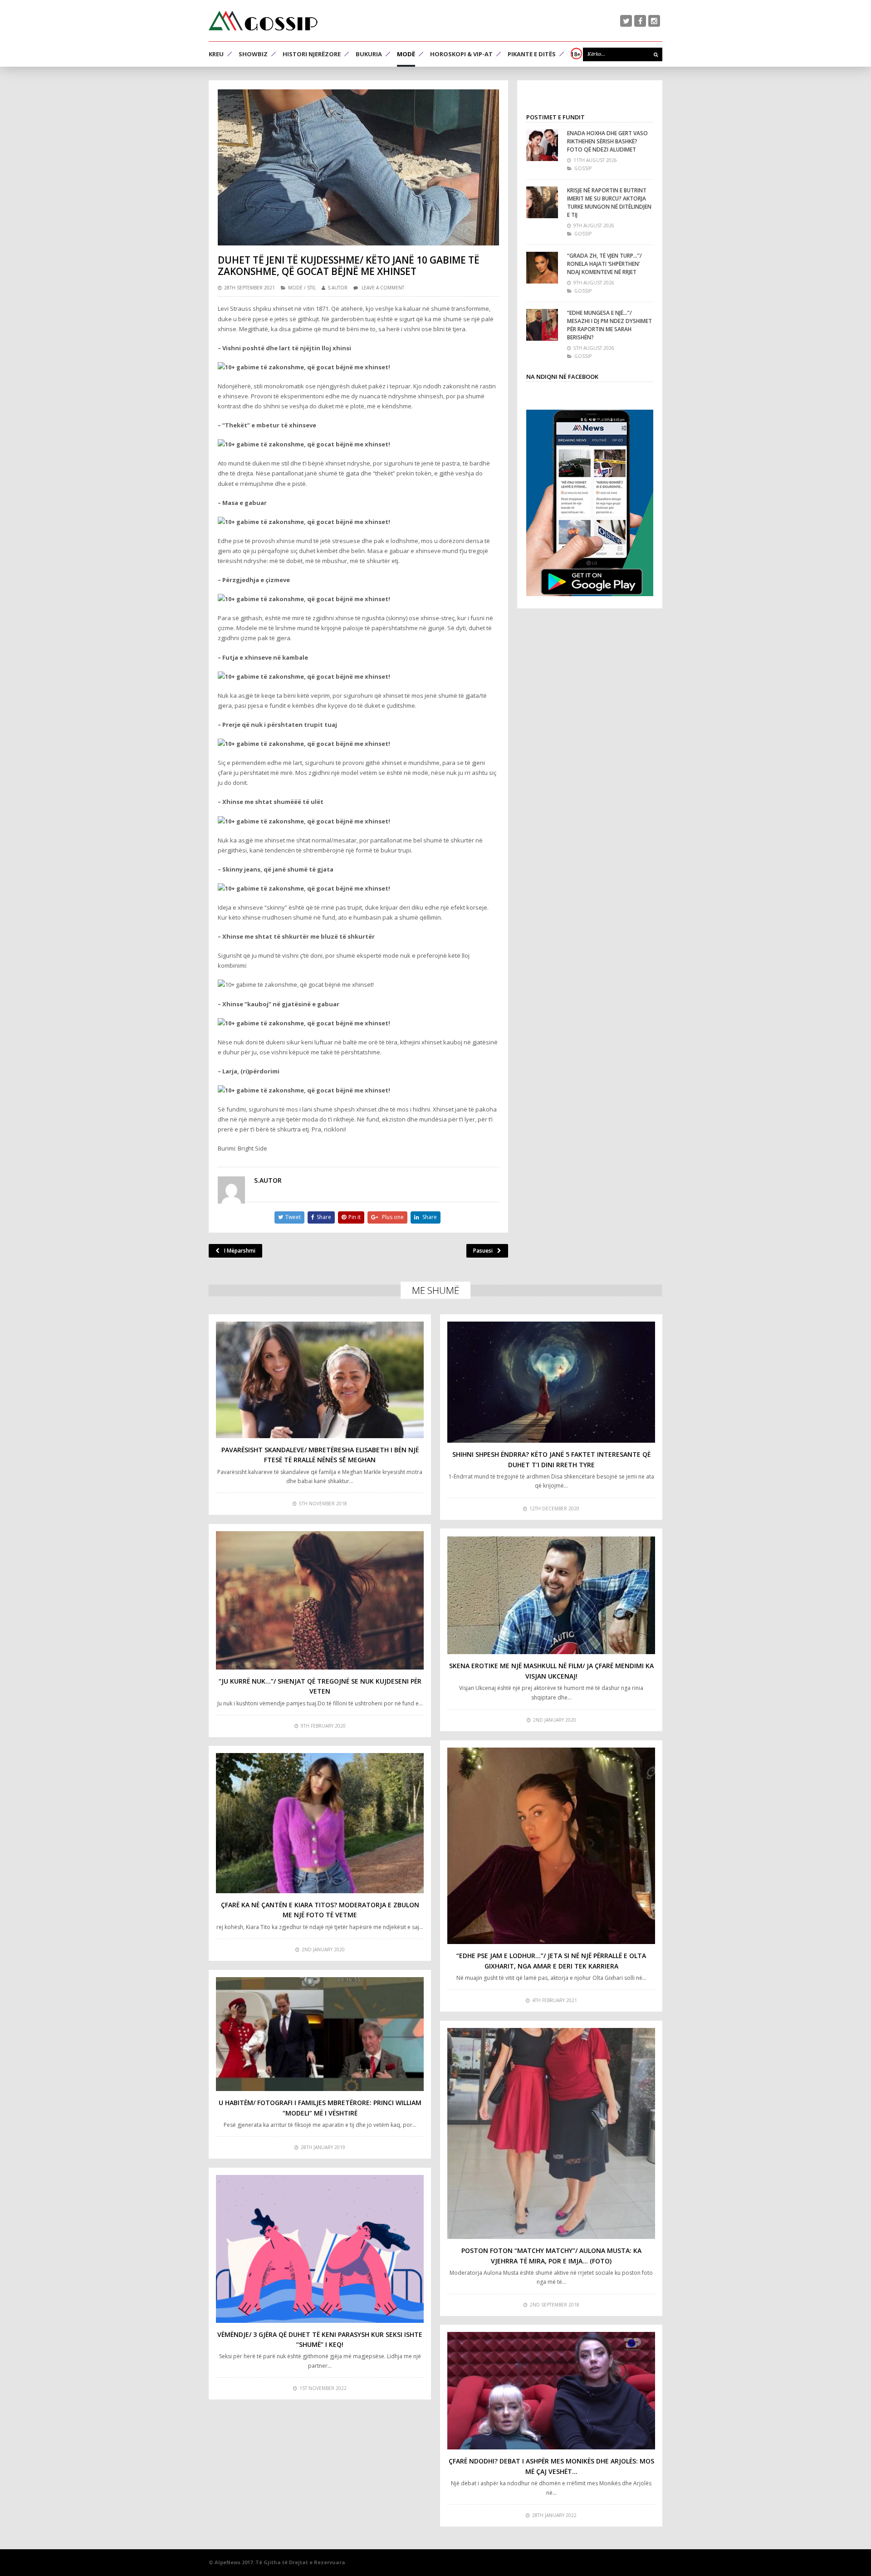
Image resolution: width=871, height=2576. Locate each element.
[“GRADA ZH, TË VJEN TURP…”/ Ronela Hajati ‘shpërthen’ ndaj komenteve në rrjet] (542, 268)
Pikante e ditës (532, 54)
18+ (576, 54)
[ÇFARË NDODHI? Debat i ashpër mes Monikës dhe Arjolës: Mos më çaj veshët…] (551, 2391)
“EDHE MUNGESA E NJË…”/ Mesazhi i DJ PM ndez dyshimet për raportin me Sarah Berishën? (609, 325)
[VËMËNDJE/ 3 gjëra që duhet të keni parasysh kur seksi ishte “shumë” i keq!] (320, 2249)
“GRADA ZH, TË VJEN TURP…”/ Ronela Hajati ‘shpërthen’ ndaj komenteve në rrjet (604, 264)
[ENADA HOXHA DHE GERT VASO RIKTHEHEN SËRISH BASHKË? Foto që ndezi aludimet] (542, 145)
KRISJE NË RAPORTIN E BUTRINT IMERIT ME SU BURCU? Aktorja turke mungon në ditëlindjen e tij (609, 203)
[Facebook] (640, 21)
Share (324, 1217)
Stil (311, 288)
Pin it (355, 1217)
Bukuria (369, 54)
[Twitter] (626, 21)
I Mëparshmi (240, 1251)
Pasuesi (483, 1251)
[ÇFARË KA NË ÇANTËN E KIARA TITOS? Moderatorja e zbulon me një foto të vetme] (320, 1823)
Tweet (293, 1217)
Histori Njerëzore (312, 54)
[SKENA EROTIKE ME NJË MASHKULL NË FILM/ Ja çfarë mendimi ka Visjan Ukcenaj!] (551, 1595)
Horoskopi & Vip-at (461, 54)
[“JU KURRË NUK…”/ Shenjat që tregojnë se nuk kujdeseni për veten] (320, 1600)
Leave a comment (383, 288)
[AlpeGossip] (263, 21)
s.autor (338, 288)
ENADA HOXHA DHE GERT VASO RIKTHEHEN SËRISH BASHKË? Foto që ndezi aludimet (607, 141)
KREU (216, 54)
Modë (406, 54)
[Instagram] (654, 21)
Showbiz (253, 54)
